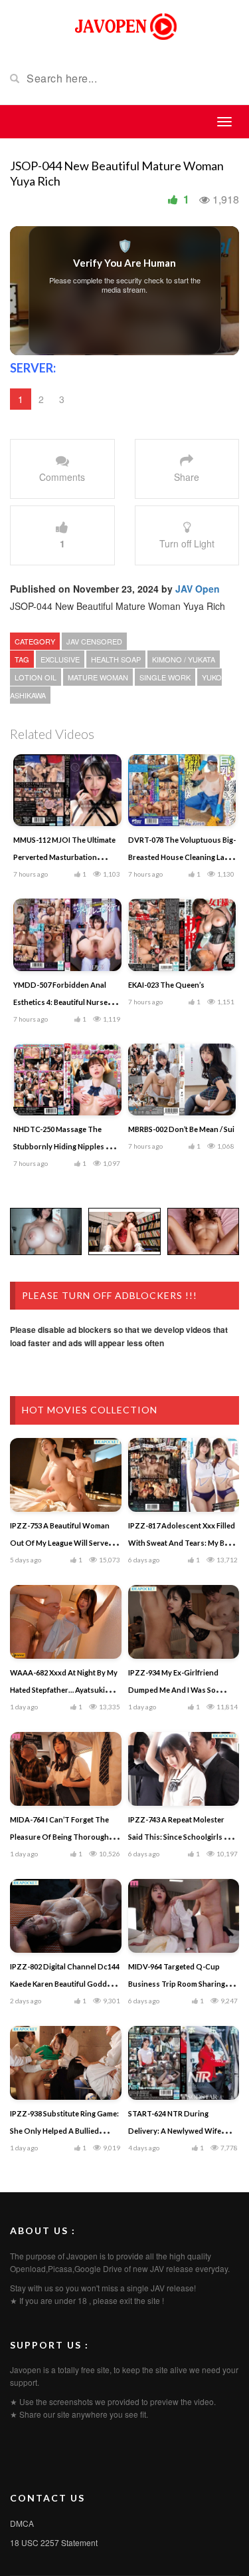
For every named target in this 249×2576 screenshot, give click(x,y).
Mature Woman (98, 677)
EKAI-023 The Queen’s (166, 985)
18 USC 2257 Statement (54, 2542)
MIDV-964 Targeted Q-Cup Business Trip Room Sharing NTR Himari (177, 1984)
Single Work (165, 677)
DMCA (22, 2523)
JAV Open (198, 589)
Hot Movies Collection (90, 1410)
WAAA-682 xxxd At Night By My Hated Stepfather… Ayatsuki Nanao (64, 1690)
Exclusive (60, 659)
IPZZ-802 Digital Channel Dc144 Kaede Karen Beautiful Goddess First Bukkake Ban (65, 1984)
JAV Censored (94, 641)
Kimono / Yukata (184, 659)
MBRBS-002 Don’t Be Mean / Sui (181, 1129)
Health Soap (116, 659)
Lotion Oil (36, 677)
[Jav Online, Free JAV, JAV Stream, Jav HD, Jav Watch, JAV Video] (125, 25)
